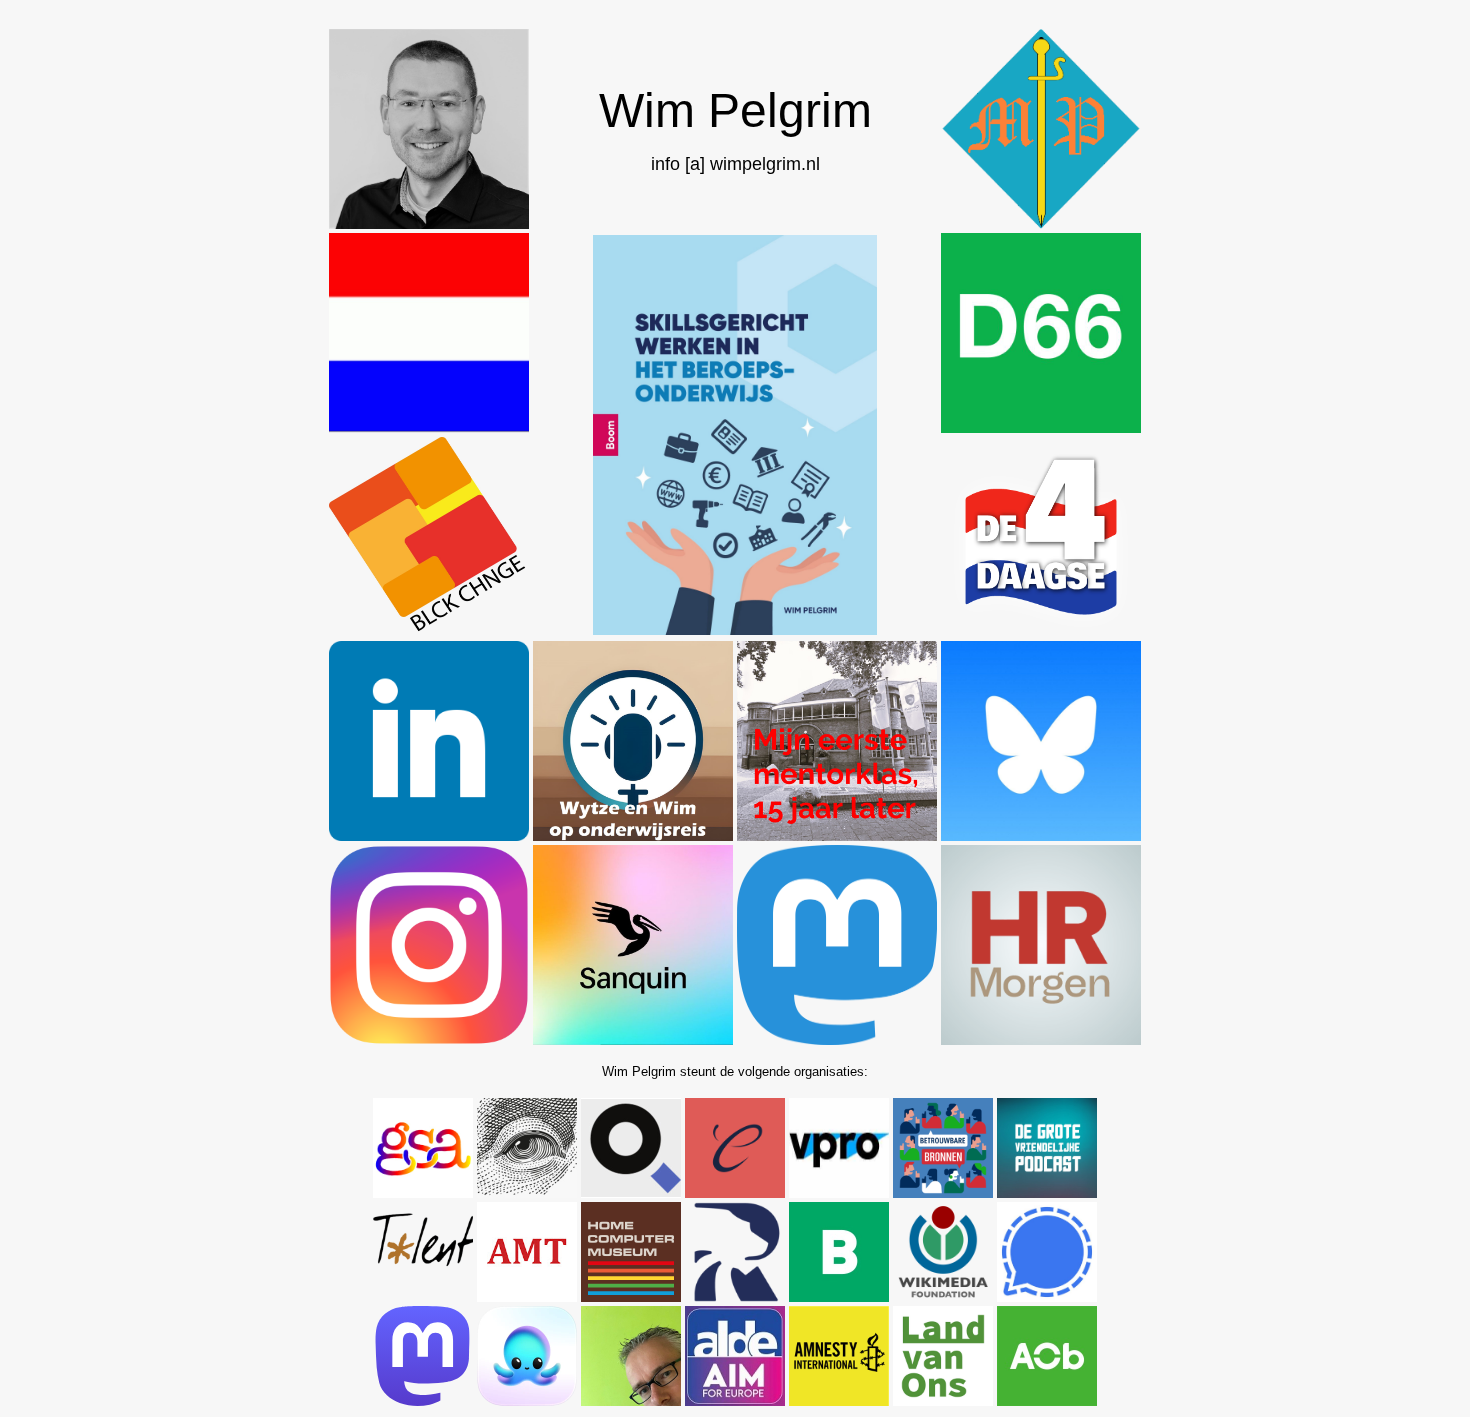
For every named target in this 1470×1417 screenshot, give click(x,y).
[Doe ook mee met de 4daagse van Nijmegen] (1041, 631)
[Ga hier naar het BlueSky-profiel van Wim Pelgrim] (1041, 835)
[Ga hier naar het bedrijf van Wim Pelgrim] (1041, 223)
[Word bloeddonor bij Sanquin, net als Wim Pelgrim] (633, 1039)
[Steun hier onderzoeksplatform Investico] (631, 1192)
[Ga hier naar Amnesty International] (839, 1400)
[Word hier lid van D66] (1041, 427)
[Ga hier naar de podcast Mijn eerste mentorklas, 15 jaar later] (837, 835)
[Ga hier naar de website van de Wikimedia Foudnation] (943, 1296)
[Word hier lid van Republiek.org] (735, 1296)
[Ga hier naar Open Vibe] (527, 1400)
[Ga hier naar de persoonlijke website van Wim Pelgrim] (429, 223)
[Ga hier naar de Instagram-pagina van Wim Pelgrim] (429, 1039)
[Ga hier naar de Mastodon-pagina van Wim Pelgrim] (837, 1039)
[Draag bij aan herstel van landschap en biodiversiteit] (943, 1400)
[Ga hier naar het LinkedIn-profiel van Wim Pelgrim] (429, 835)
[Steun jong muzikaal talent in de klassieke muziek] (423, 1296)
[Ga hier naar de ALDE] (735, 1400)
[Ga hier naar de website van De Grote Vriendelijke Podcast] (1047, 1192)
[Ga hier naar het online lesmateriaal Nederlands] (429, 427)
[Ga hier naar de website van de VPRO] (839, 1192)
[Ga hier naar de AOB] (1047, 1400)
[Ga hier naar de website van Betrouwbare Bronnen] (943, 1192)
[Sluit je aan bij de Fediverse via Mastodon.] (423, 1400)
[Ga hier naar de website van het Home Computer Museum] (631, 1296)
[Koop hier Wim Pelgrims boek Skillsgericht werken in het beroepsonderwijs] (734, 629)
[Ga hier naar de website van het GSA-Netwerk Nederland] (423, 1192)
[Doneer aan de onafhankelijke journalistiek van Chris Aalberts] (631, 1400)
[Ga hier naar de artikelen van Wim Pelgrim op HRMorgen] (1041, 1039)
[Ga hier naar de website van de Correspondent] (735, 1192)
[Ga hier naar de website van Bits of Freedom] (839, 1296)
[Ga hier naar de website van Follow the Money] (527, 1192)
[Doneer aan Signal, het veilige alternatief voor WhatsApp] (1047, 1296)
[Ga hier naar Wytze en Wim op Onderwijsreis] (633, 835)
